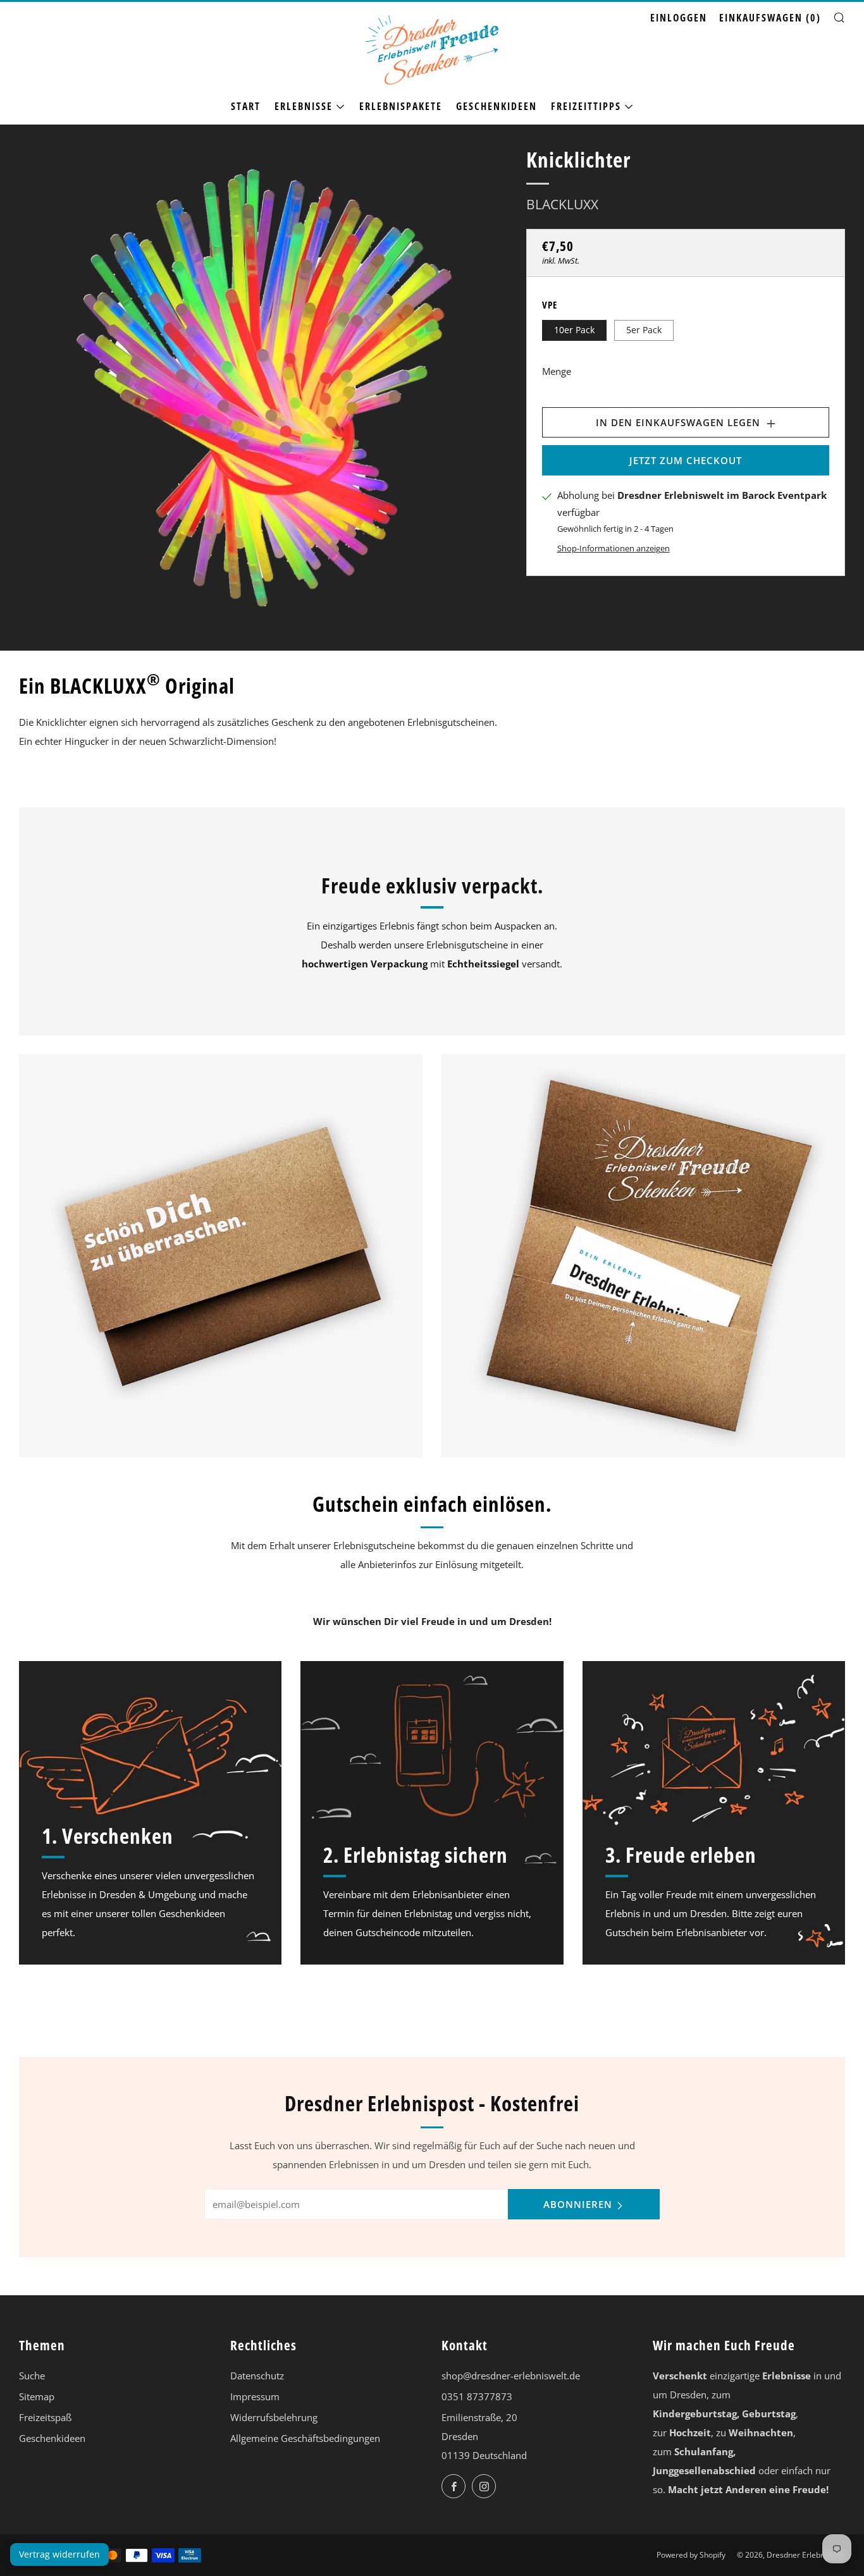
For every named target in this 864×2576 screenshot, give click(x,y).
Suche (32, 2376)
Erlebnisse (304, 106)
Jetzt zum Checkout (686, 460)
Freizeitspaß (45, 2417)
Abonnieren (578, 2204)
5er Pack (644, 329)
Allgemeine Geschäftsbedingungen (305, 2438)
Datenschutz (257, 2376)
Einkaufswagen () (770, 18)
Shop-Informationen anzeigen (614, 548)
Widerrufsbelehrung (274, 2417)
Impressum (255, 2396)
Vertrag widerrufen (59, 2554)
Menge (557, 371)
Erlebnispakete (401, 106)
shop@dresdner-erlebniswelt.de (511, 2376)
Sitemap (37, 2396)
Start (246, 106)
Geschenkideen (497, 106)
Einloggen (679, 18)
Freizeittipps (586, 106)
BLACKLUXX (562, 204)
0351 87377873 (477, 2396)
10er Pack (574, 329)
